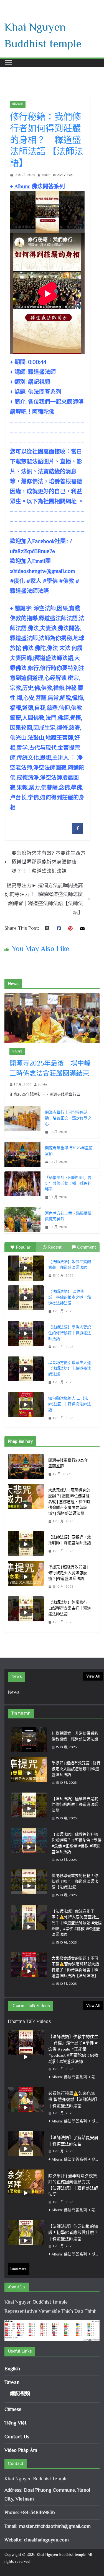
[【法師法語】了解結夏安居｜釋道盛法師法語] (26, 2149)
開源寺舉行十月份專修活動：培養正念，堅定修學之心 (68, 1118)
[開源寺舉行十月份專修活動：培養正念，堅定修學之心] (22, 1122)
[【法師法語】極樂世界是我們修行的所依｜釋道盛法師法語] (29, 1809)
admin (46, 175)
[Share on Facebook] (78, 832)
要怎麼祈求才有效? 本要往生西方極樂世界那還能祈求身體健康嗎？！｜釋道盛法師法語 (49, 862)
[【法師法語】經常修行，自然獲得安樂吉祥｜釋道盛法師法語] (26, 1612)
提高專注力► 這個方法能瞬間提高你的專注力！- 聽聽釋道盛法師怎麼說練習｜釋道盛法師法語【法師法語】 (44, 899)
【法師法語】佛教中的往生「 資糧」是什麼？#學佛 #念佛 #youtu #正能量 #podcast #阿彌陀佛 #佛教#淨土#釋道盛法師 (73, 2049)
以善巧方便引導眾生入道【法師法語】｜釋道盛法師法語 (70, 1368)
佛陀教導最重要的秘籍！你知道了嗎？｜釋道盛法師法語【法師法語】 (75, 1881)
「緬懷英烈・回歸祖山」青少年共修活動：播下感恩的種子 (68, 1183)
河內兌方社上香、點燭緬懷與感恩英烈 (68, 1216)
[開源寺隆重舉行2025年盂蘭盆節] (22, 1155)
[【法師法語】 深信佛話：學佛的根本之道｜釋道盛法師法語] (26, 1298)
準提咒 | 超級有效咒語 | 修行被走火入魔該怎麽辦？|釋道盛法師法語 (68, 1573)
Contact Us (17, 2437)
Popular (23, 1247)
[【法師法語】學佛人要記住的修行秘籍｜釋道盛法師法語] (26, 1333)
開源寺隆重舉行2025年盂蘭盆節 (69, 1151)
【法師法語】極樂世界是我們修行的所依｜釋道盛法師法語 (75, 1804)
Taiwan (12, 2382)
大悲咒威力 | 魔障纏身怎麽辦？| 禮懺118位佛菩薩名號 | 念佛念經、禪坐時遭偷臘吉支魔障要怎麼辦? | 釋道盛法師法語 (69, 1502)
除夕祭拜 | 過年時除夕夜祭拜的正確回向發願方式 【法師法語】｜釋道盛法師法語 (73, 2185)
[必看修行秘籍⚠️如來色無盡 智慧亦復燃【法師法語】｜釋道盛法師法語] (26, 2108)
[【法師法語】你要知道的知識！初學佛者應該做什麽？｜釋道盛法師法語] (26, 2241)
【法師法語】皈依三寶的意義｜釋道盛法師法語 (70, 1264)
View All (93, 1676)
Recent (55, 1247)
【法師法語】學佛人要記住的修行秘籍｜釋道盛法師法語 (70, 1333)
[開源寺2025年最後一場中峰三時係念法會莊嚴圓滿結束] (52, 1018)
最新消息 (17, 1051)
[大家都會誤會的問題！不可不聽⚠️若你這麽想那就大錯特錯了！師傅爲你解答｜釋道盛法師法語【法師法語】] (29, 1971)
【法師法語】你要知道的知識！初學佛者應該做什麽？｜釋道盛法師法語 (73, 2233)
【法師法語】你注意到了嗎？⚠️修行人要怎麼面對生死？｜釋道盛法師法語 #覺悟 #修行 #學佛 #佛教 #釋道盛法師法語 (77, 1923)
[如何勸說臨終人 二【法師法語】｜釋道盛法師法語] (26, 1405)
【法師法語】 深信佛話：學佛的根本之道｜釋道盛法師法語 (70, 1297)
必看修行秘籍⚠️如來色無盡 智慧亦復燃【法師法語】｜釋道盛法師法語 (73, 2100)
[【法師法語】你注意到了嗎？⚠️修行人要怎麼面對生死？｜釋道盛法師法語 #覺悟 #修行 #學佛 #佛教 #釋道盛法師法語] (29, 1927)
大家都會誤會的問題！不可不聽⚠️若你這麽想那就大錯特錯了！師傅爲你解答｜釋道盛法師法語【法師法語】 (75, 1967)
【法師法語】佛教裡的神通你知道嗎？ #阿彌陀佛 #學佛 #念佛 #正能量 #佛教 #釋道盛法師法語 (77, 1843)
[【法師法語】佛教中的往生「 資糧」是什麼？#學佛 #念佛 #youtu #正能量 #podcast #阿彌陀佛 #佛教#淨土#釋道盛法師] (26, 2057)
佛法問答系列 (45, 392)
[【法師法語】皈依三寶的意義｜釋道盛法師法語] (26, 1268)
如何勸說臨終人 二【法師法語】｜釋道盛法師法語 (70, 1404)
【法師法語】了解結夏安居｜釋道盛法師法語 (73, 2141)
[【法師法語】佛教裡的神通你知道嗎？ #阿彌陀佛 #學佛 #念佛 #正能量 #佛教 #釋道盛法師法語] (29, 1847)
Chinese (13, 2409)
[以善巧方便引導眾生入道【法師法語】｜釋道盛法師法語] (26, 1369)
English (12, 2369)
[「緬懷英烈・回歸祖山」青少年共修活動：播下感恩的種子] (22, 1188)
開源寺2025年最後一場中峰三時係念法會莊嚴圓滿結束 (50, 1068)
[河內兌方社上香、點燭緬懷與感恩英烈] (22, 1220)
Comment (87, 1247)
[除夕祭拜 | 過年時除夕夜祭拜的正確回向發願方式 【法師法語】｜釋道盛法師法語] (26, 2193)
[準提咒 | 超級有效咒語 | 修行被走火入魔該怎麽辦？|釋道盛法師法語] (26, 1577)
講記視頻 (18, 104)
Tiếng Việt (16, 2423)
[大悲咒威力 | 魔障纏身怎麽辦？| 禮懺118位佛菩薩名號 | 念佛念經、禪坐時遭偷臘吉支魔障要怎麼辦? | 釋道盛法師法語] (26, 1506)
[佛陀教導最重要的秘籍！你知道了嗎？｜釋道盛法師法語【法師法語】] (29, 1886)
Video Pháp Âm (21, 2450)
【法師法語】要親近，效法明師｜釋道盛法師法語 (70, 1540)
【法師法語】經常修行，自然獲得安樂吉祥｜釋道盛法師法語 (70, 1608)
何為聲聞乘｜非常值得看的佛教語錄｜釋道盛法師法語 (75, 1736)
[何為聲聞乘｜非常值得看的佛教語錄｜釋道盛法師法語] (29, 1741)
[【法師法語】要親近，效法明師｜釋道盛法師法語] (26, 1544)
